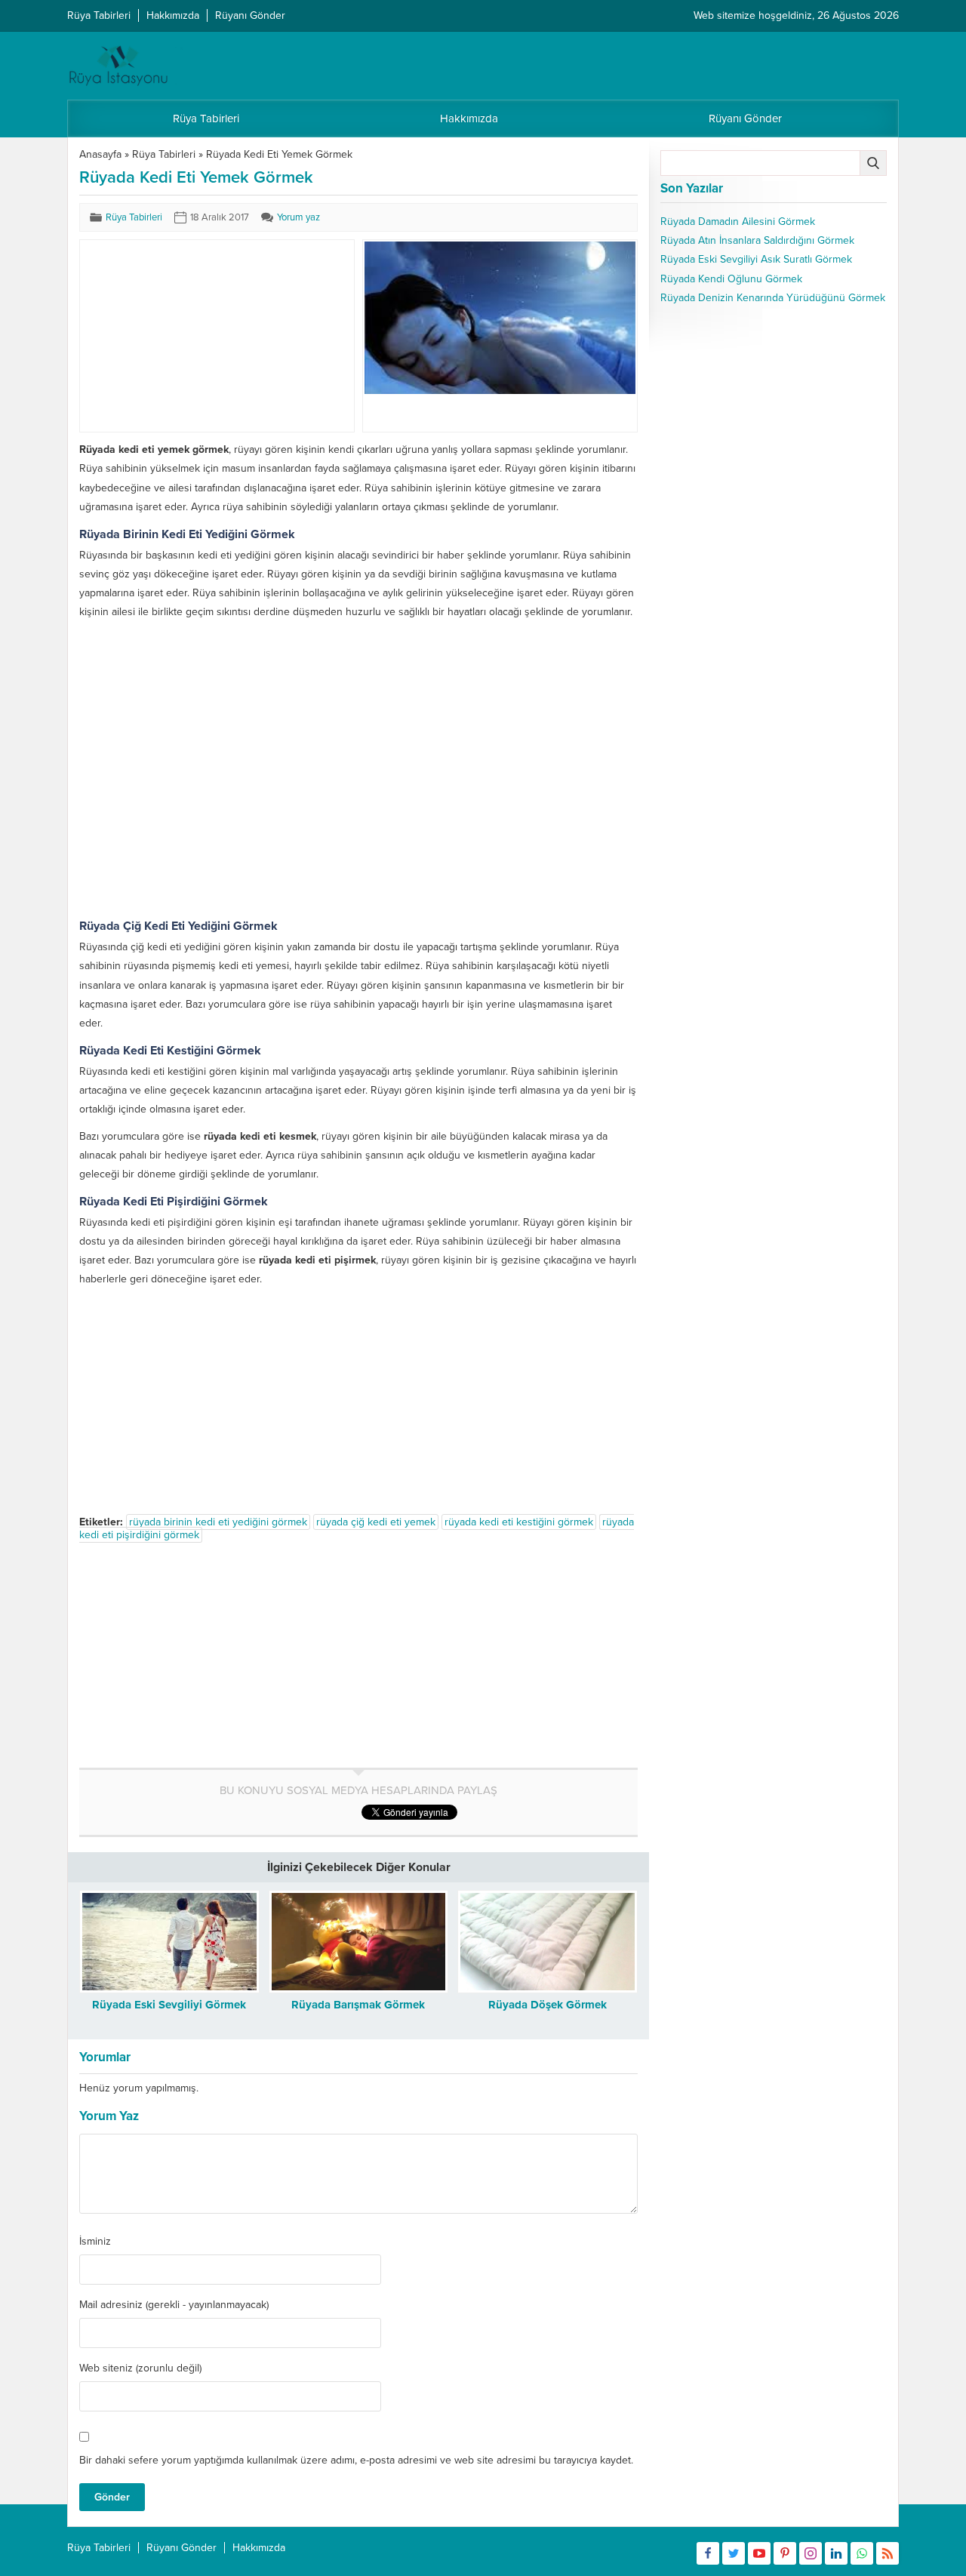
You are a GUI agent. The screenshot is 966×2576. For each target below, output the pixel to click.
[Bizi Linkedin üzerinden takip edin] (836, 2553)
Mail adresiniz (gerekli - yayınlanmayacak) (174, 2305)
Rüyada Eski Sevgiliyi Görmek (169, 2005)
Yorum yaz (298, 217)
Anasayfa (100, 154)
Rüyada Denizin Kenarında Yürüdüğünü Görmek (773, 298)
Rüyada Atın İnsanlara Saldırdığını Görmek (757, 240)
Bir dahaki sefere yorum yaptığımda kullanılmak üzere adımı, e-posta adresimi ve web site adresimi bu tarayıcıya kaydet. (356, 2460)
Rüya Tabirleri (164, 154)
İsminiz (95, 2242)
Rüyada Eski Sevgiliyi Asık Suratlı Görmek (756, 259)
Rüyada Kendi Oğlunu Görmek (731, 279)
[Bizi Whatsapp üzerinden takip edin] (862, 2553)
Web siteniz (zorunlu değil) (140, 2368)
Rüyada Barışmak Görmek (358, 2005)
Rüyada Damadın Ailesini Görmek (738, 222)
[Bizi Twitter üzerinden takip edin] (734, 2553)
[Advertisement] (195, 336)
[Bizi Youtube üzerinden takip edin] (759, 2553)
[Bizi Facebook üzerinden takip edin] (708, 2553)
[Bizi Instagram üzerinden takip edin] (811, 2553)
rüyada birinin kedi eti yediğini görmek (218, 1522)
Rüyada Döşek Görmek (548, 2005)
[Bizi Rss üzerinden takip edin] (888, 2553)
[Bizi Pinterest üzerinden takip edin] (785, 2553)
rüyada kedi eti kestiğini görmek (519, 1522)
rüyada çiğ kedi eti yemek (376, 1522)
